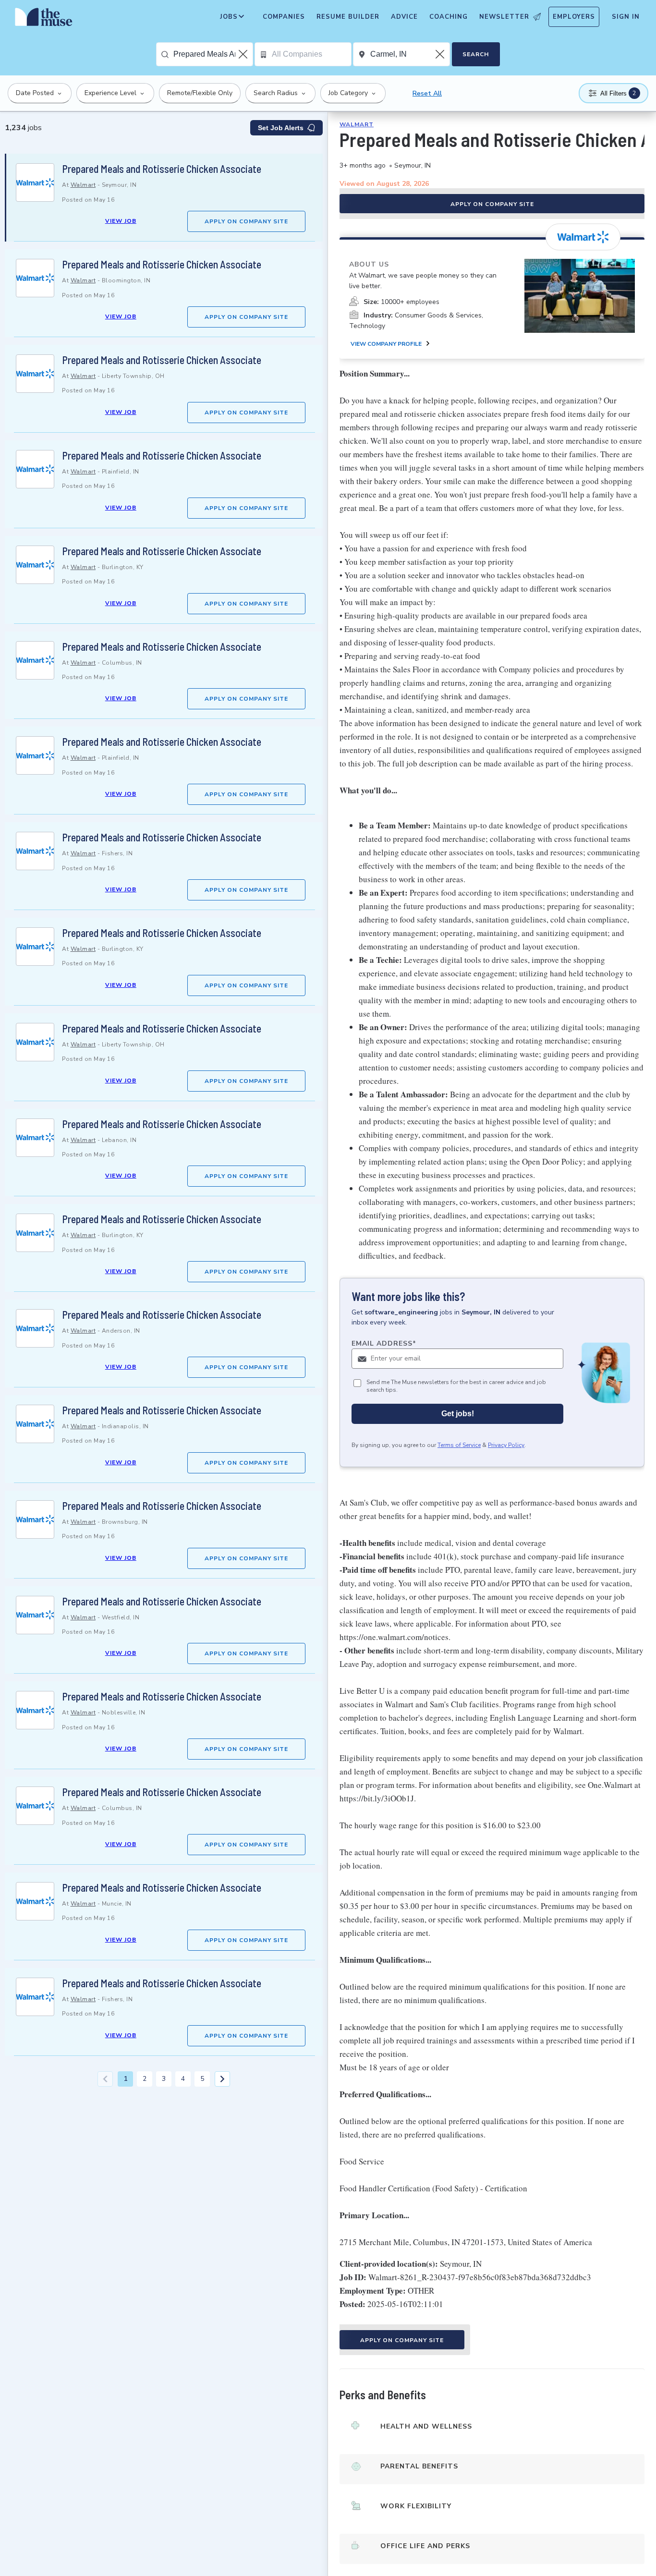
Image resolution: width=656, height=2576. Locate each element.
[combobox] (213, 54)
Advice (404, 17)
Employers (574, 17)
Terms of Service (459, 1446)
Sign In (626, 17)
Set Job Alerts (281, 128)
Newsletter (504, 17)
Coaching (449, 17)
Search (476, 54)
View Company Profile (386, 344)
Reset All (427, 93)
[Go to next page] (222, 2079)
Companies (284, 17)
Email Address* (384, 1343)
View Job (121, 221)
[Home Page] (44, 19)
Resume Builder (348, 17)
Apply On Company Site (246, 221)
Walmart (83, 185)
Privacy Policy (506, 1446)
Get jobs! (458, 1414)
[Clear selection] (244, 54)
